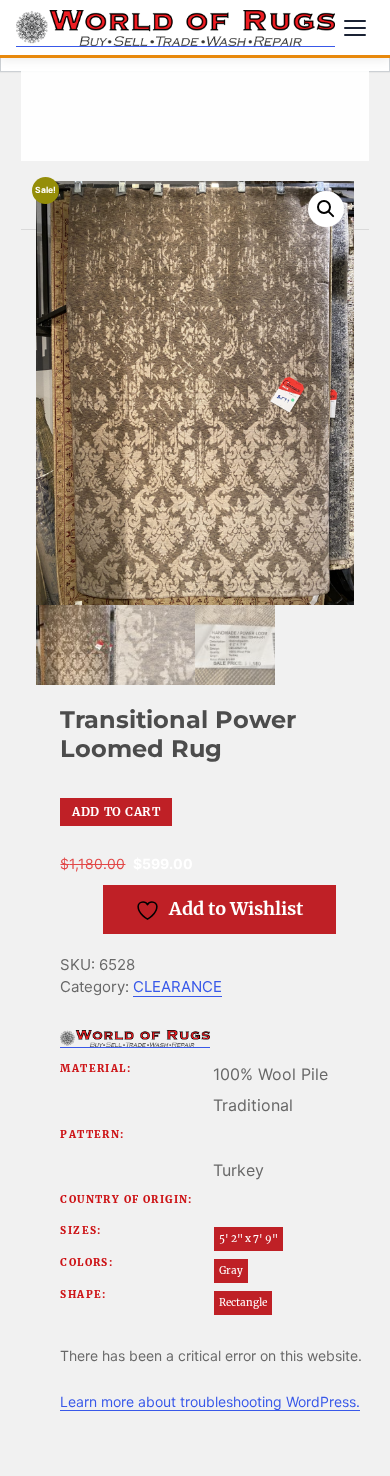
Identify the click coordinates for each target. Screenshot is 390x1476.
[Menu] (355, 28)
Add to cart (116, 811)
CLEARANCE (177, 986)
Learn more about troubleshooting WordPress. (210, 1401)
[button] (326, 209)
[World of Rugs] (135, 1038)
